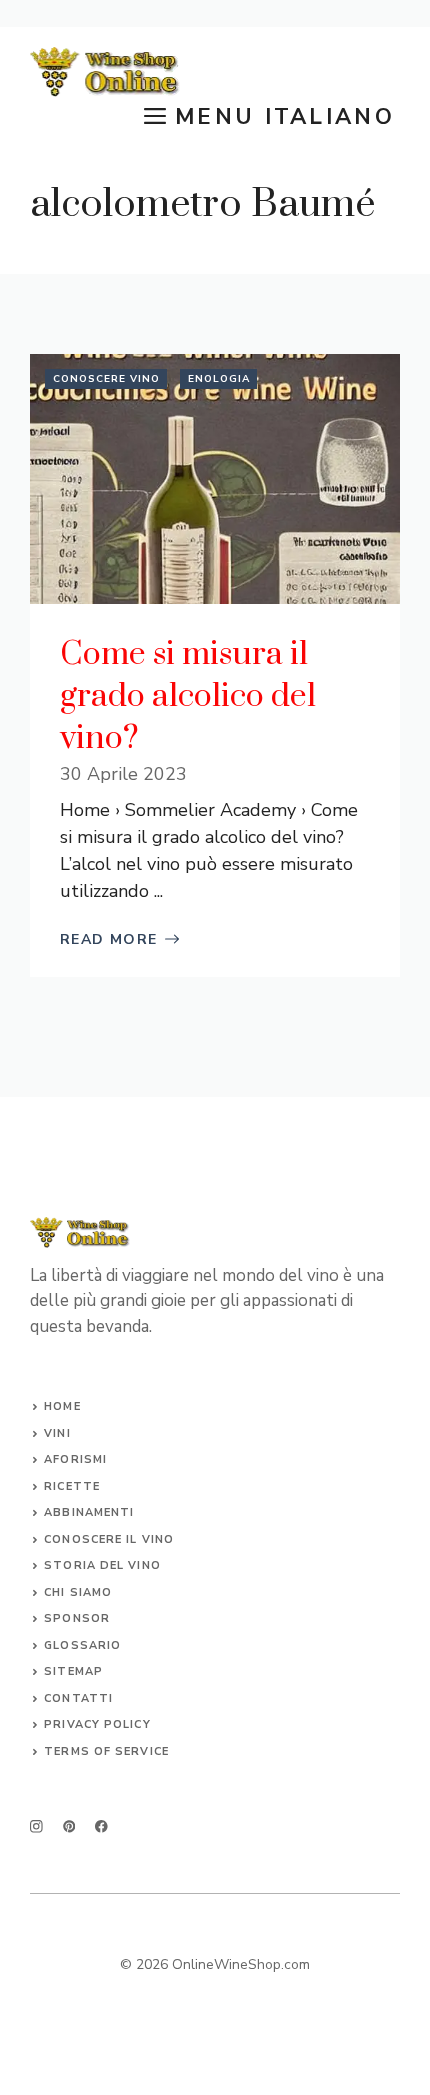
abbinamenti (89, 1512)
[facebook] (101, 1826)
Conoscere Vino (106, 379)
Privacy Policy (97, 1724)
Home (62, 1406)
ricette (72, 1486)
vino (158, 1539)
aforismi (75, 1459)
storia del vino (102, 1565)
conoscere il (92, 1539)
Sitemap (73, 1671)
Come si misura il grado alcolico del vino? (188, 696)
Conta (66, 1698)
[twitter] (69, 1826)
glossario (82, 1645)
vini (57, 1433)
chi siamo (78, 1592)
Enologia (219, 379)
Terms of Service (106, 1751)
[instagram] (36, 1826)
